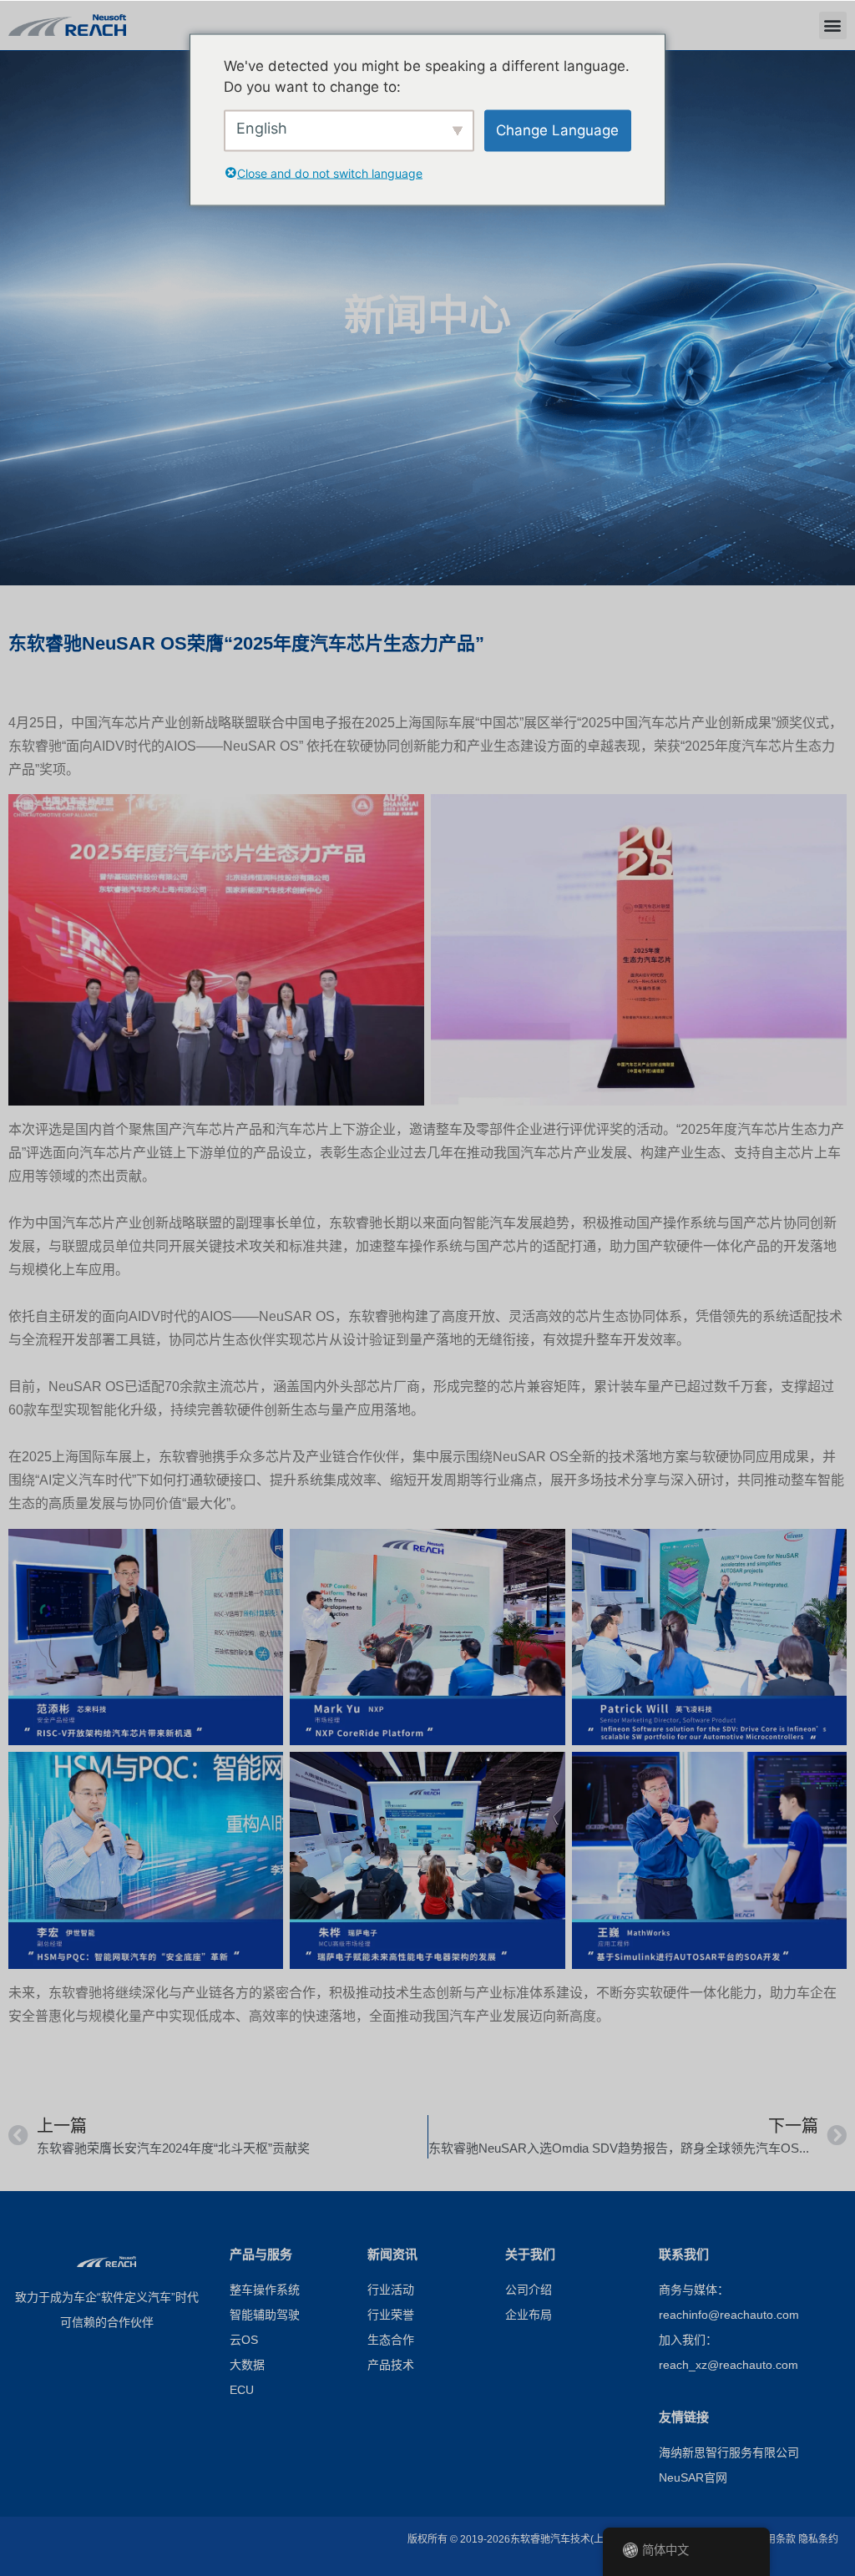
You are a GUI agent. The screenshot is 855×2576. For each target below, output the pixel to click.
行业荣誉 (391, 2316)
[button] (833, 25)
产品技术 (391, 2366)
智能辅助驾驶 (265, 2316)
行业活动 (391, 2291)
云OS (244, 2341)
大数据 (247, 2366)
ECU (242, 2391)
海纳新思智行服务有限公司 (729, 2454)
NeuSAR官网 (693, 2479)
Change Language (557, 129)
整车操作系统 (265, 2291)
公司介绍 (529, 2291)
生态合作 (391, 2341)
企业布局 (529, 2316)
